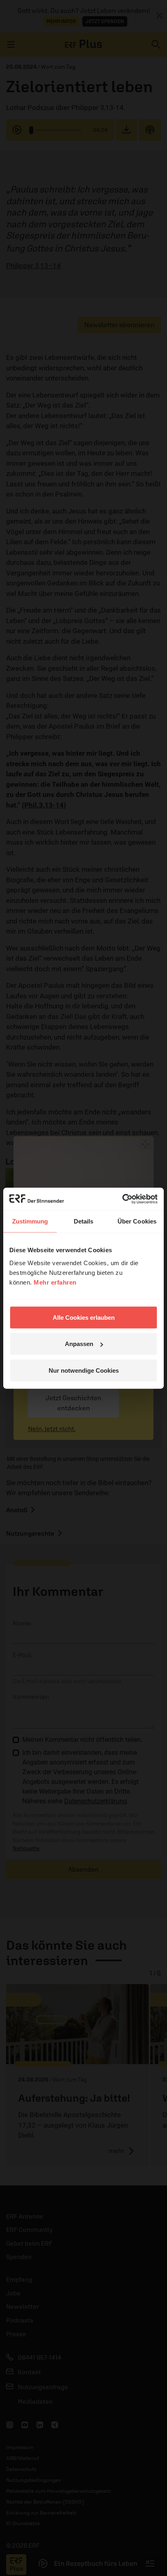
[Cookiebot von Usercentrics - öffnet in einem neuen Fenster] (122, 1199)
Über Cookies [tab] (137, 1221)
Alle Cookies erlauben (84, 1317)
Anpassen (79, 1344)
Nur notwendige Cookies (84, 1370)
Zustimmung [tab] (30, 1221)
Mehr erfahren (55, 1282)
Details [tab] (84, 1221)
